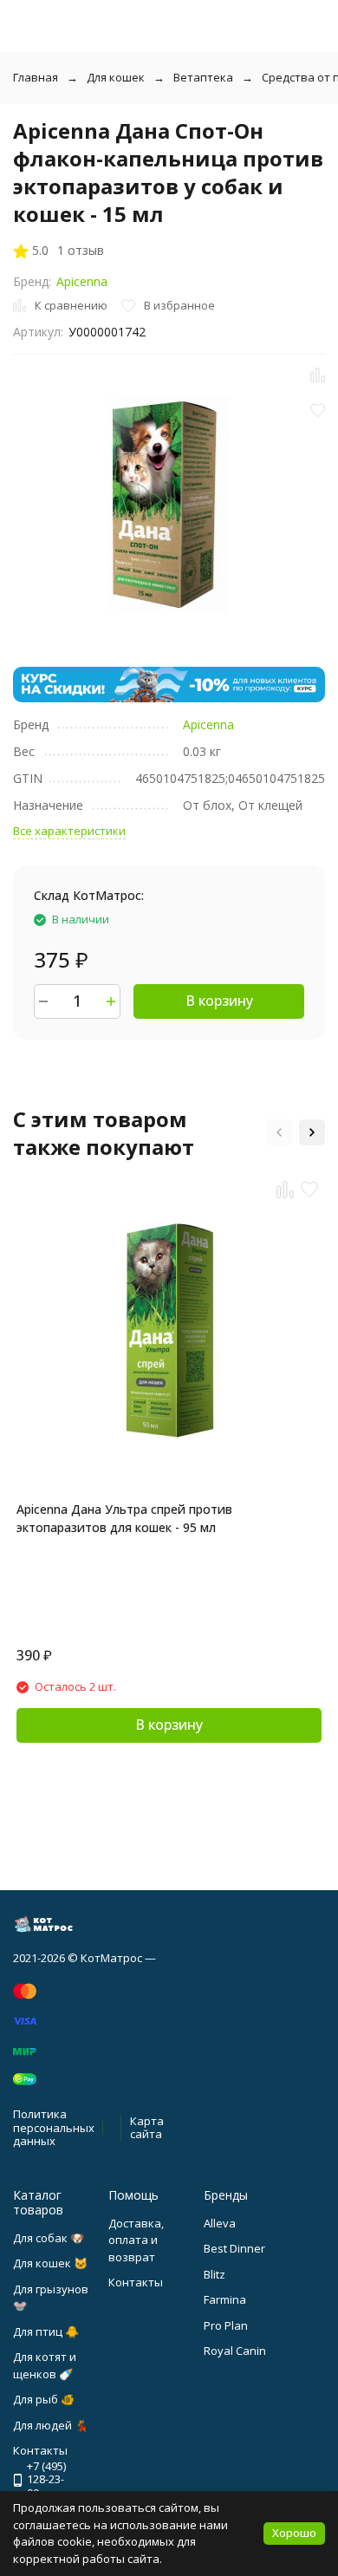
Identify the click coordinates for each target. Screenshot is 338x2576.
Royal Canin (235, 2351)
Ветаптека (203, 77)
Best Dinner (234, 2248)
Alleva (220, 2223)
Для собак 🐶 (49, 2238)
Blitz (214, 2274)
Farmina (225, 2299)
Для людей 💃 (51, 2425)
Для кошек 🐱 (50, 2263)
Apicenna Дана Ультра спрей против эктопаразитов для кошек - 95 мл (124, 1518)
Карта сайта (147, 2128)
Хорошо (294, 2533)
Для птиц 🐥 (46, 2331)
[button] (279, 1132)
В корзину (219, 1001)
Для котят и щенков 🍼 (45, 2365)
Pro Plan (226, 2325)
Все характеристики (69, 831)
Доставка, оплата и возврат (136, 2240)
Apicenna (82, 281)
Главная (36, 77)
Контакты (136, 2282)
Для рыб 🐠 (44, 2399)
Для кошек (116, 77)
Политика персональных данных (54, 2127)
